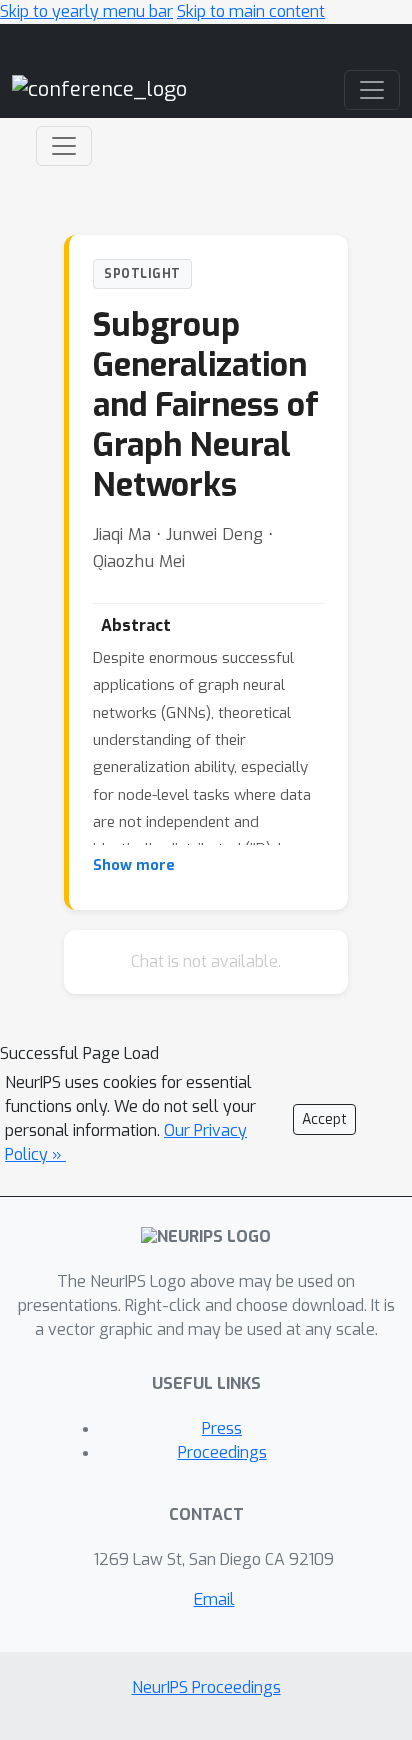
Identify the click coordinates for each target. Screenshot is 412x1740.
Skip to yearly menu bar (86, 11)
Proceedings (222, 1452)
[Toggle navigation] (64, 146)
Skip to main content (251, 11)
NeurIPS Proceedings (206, 1687)
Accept (324, 1119)
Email (214, 1599)
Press (222, 1428)
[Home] (99, 89)
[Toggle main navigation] (372, 90)
